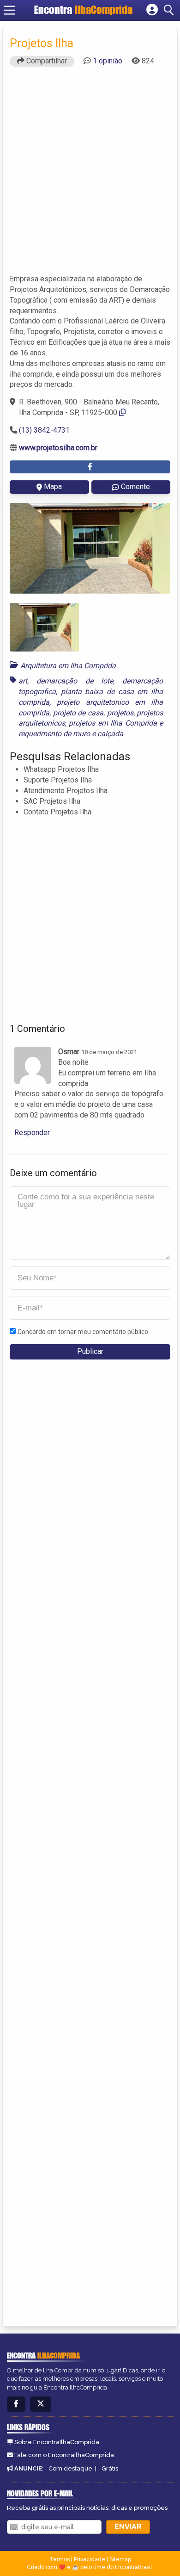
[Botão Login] (152, 10)
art (23, 681)
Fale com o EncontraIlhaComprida (64, 2455)
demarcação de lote (75, 681)
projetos (120, 713)
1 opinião (108, 61)
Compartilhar (46, 61)
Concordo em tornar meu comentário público (83, 1332)
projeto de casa (78, 713)
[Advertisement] (90, 174)
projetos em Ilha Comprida (113, 723)
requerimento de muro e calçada (71, 734)
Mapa (53, 487)
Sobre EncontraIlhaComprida (57, 2442)
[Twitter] (41, 2404)
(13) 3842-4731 (44, 430)
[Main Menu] (9, 10)
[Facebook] (16, 2404)
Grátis (110, 2468)
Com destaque (70, 2468)
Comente (135, 487)
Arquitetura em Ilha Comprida (68, 666)
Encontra (83, 10)
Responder (32, 1133)
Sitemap (120, 2559)
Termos (60, 2559)
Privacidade (90, 2559)
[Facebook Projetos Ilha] (90, 467)
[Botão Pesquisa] (170, 10)
